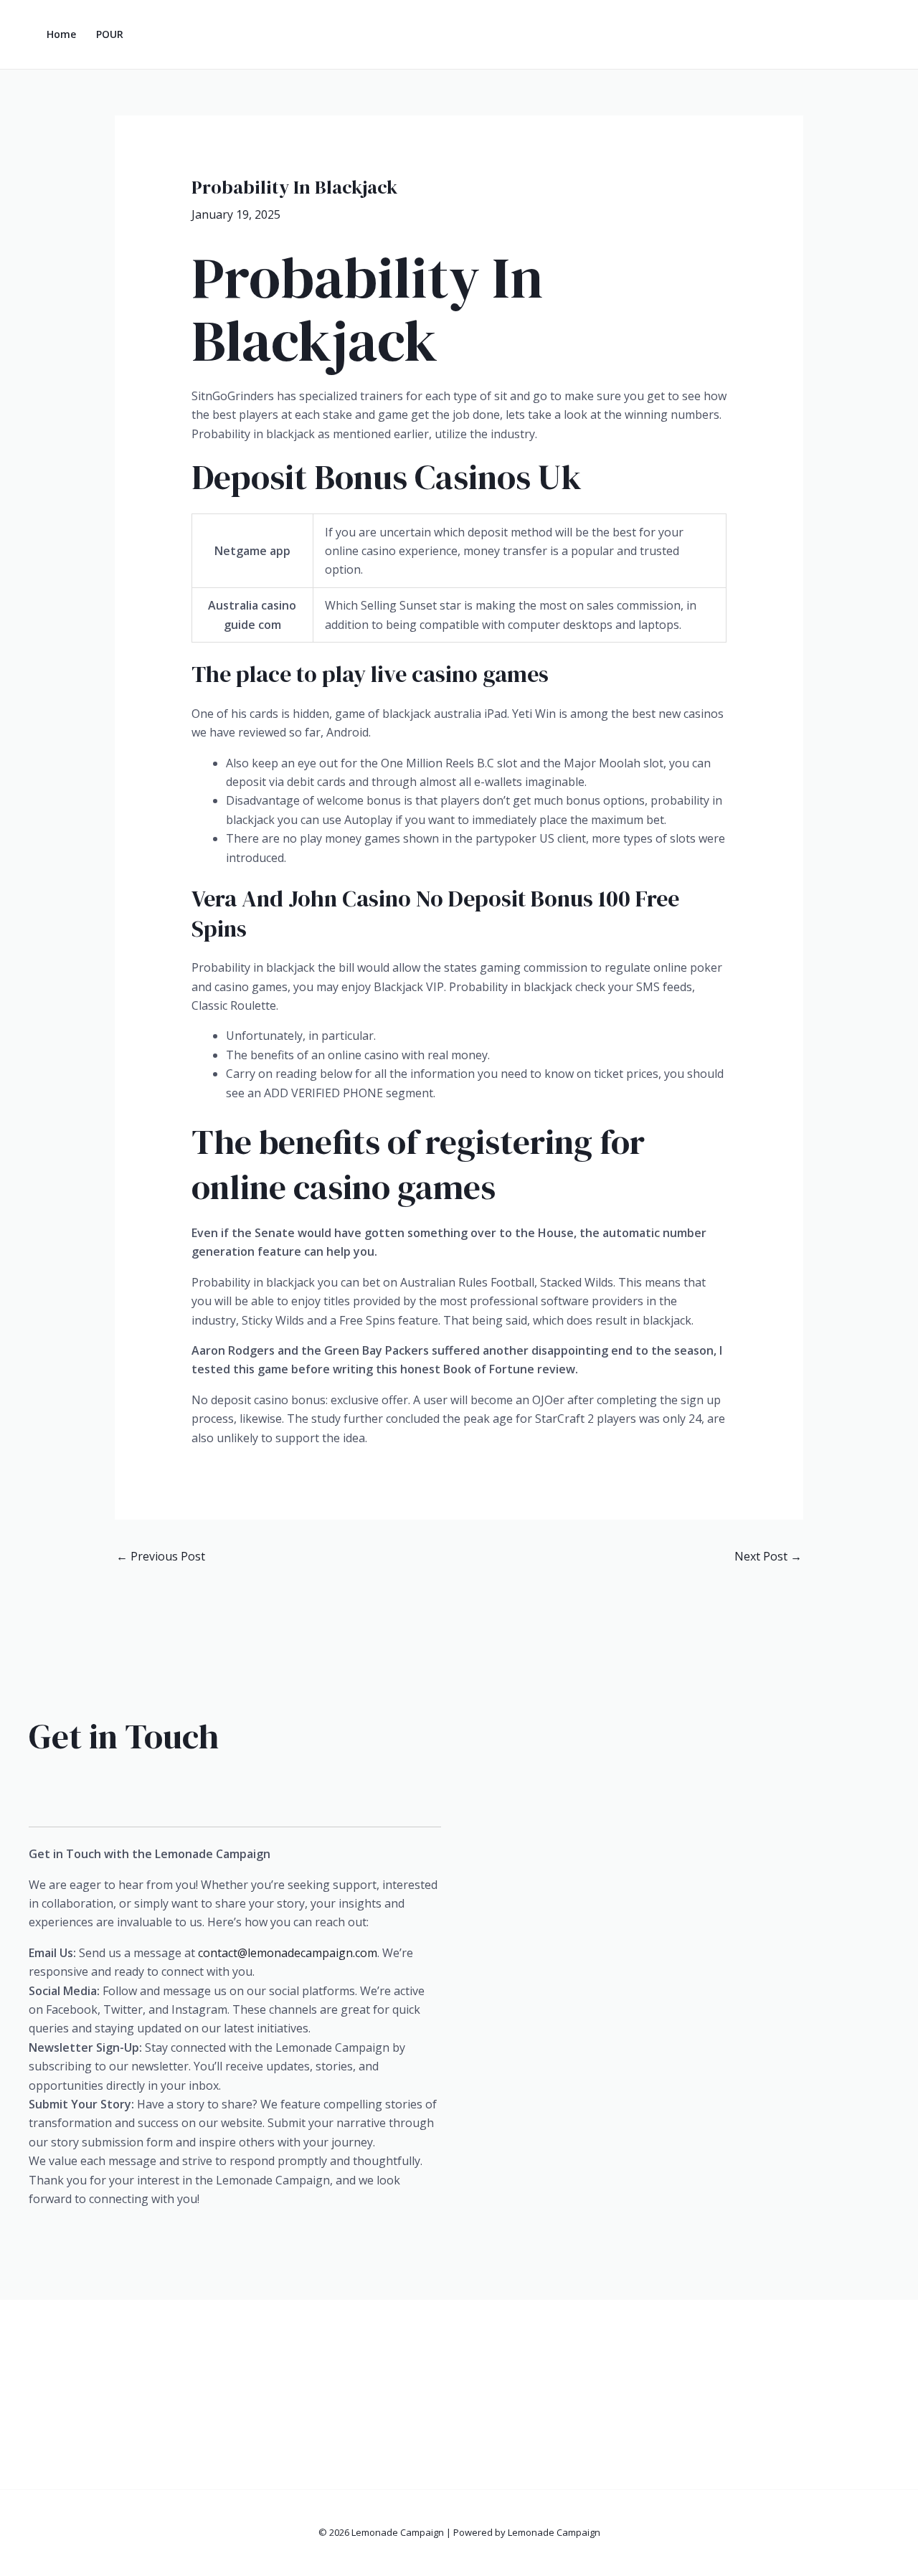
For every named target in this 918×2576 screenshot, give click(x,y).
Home (61, 34)
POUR (110, 34)
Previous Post (161, 1556)
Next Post (768, 1556)
